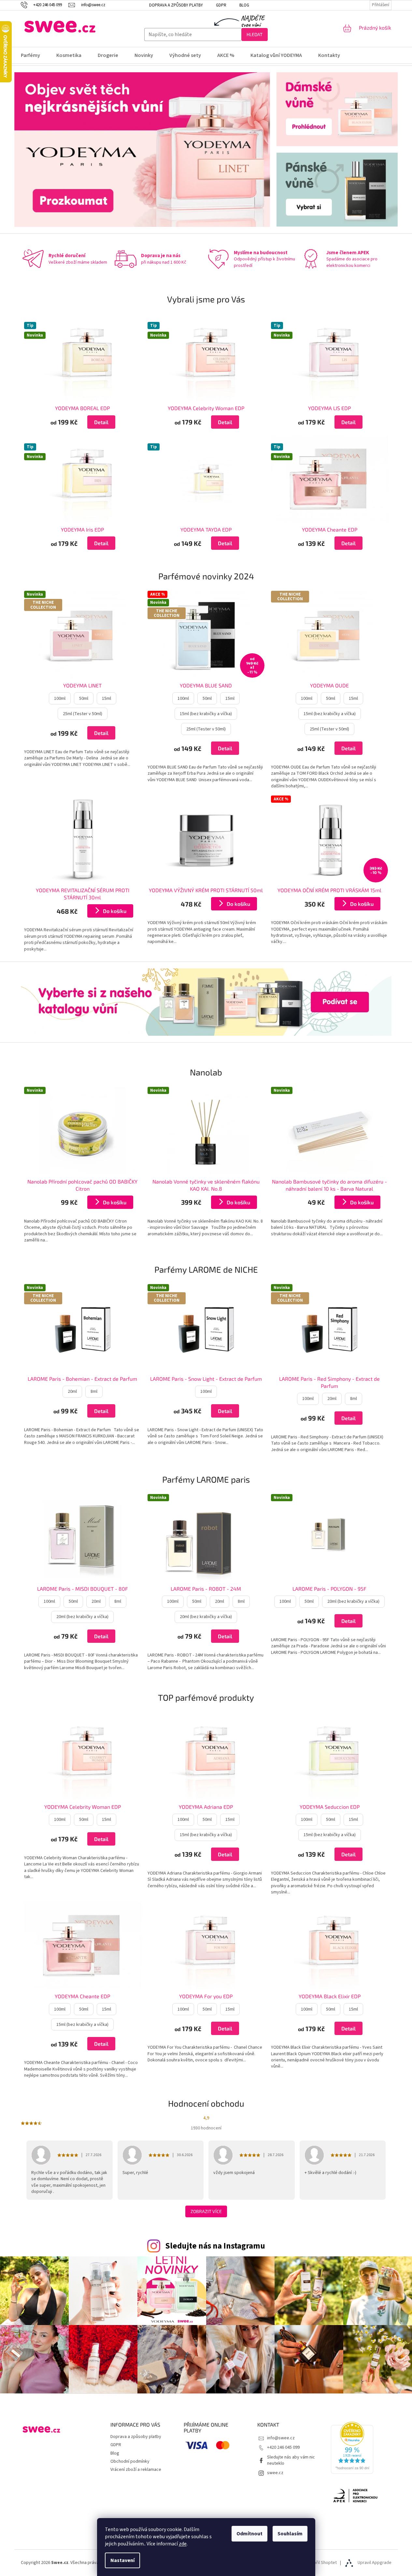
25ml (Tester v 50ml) (83, 714)
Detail (101, 733)
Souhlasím (290, 2534)
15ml (107, 699)
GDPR (221, 5)
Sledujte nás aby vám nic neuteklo (291, 2460)
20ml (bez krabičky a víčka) (82, 1617)
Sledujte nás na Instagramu (215, 2246)
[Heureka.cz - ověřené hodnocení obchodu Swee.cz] (352, 2448)
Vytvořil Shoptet (321, 2563)
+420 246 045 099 (283, 2447)
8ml (94, 1392)
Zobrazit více (206, 2211)
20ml (72, 1392)
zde (183, 2544)
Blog (244, 5)
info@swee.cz (281, 2438)
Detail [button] (101, 422)
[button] (83, 422)
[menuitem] (35, 55)
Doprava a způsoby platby (176, 5)
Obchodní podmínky (130, 2461)
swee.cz (275, 2473)
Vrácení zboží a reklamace (136, 2470)
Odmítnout (249, 2534)
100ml (60, 699)
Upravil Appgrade (375, 2563)
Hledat (255, 34)
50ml (84, 699)
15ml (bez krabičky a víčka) (206, 714)
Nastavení (122, 2560)
